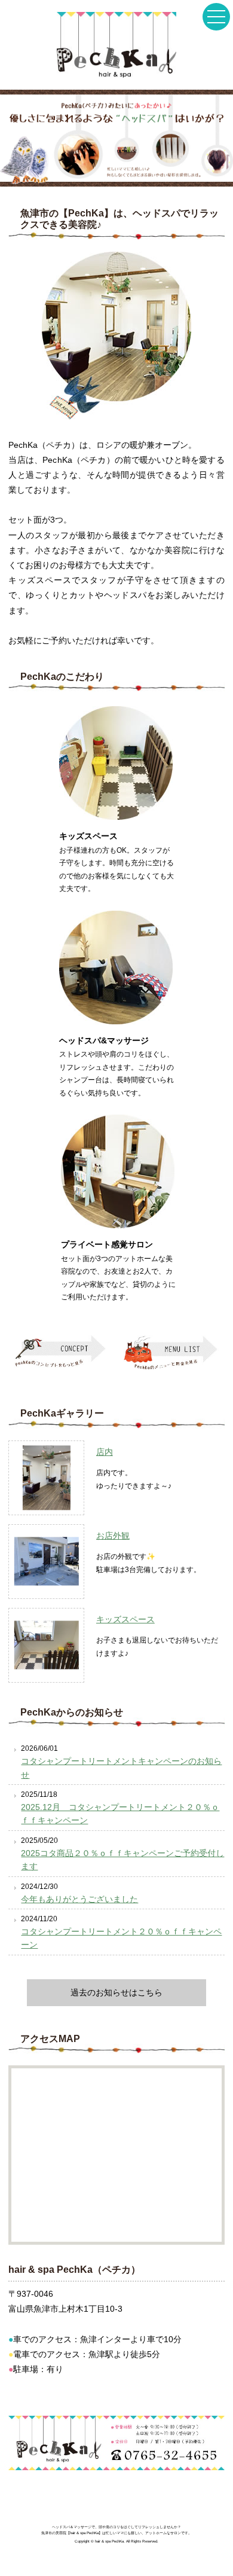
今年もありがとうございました (79, 1899)
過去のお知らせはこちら (116, 1992)
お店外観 (113, 1536)
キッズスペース (125, 1620)
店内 (105, 1452)
